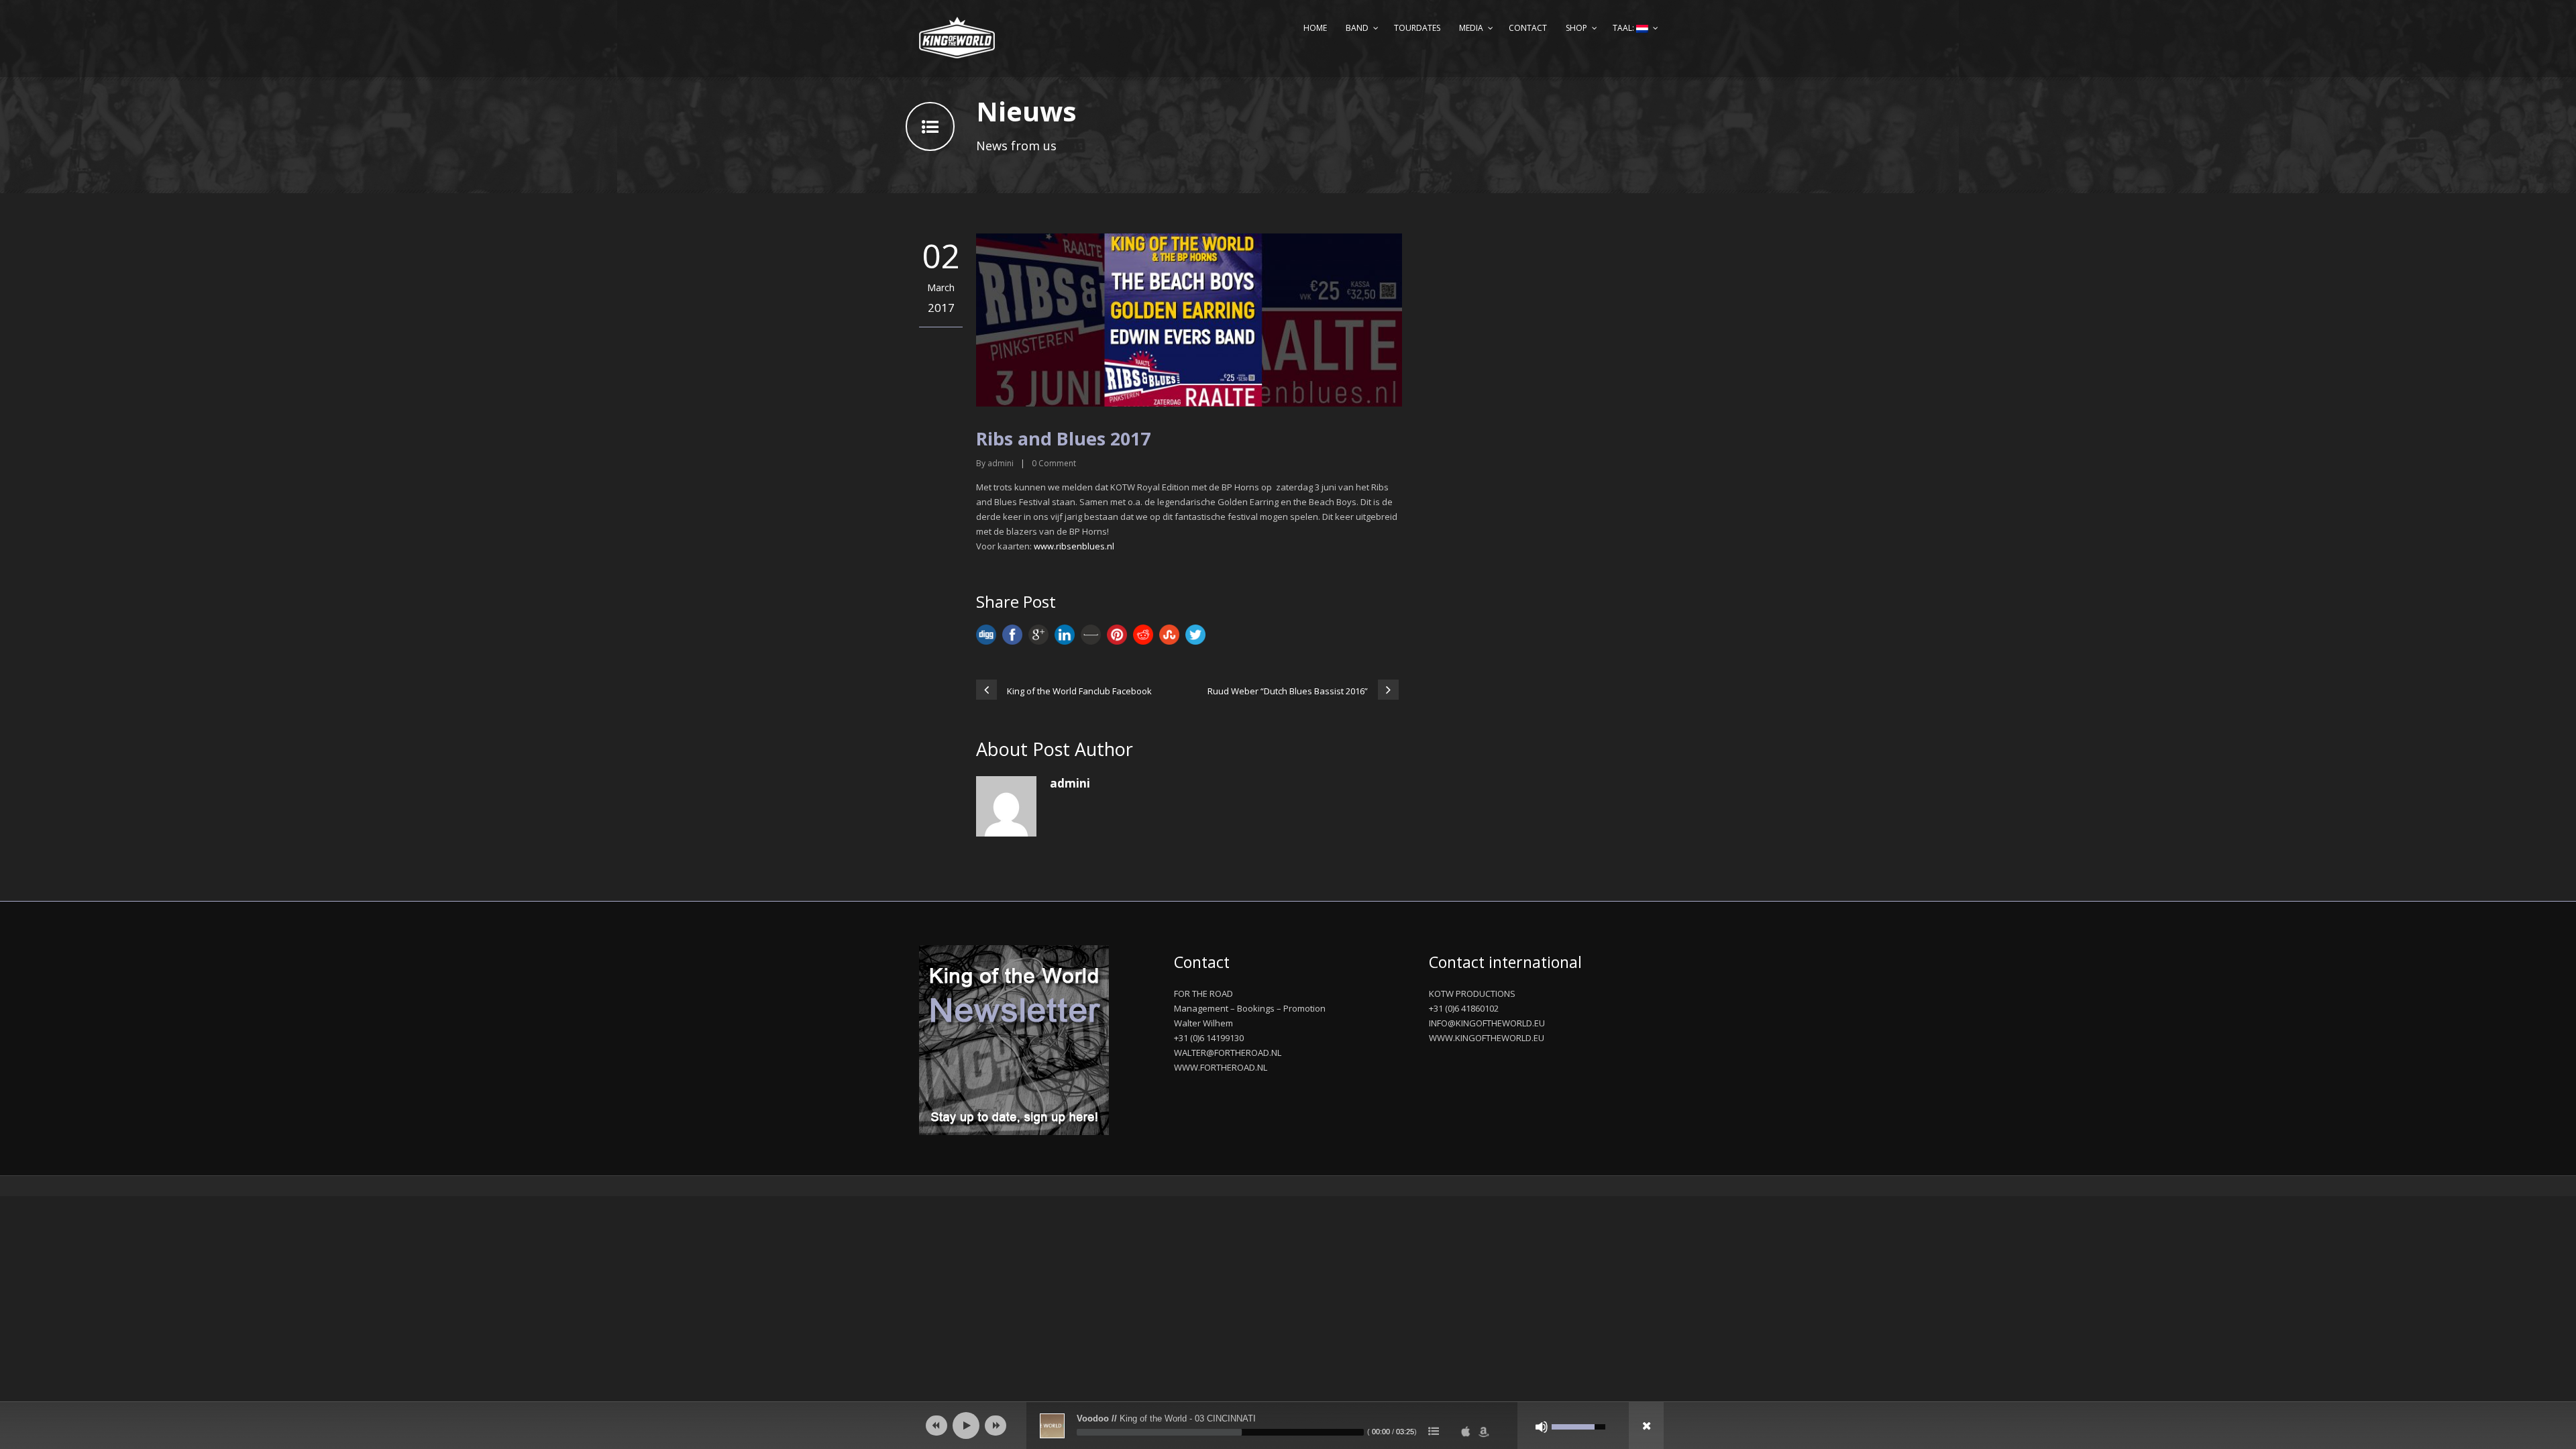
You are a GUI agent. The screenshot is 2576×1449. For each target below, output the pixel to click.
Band (1357, 28)
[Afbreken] (1542, 1427)
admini (1001, 463)
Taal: (1624, 28)
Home (1315, 28)
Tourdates (1417, 28)
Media (1471, 28)
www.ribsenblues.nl (1074, 546)
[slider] (1220, 1432)
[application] (1288, 1426)
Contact (1528, 28)
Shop (1576, 28)
